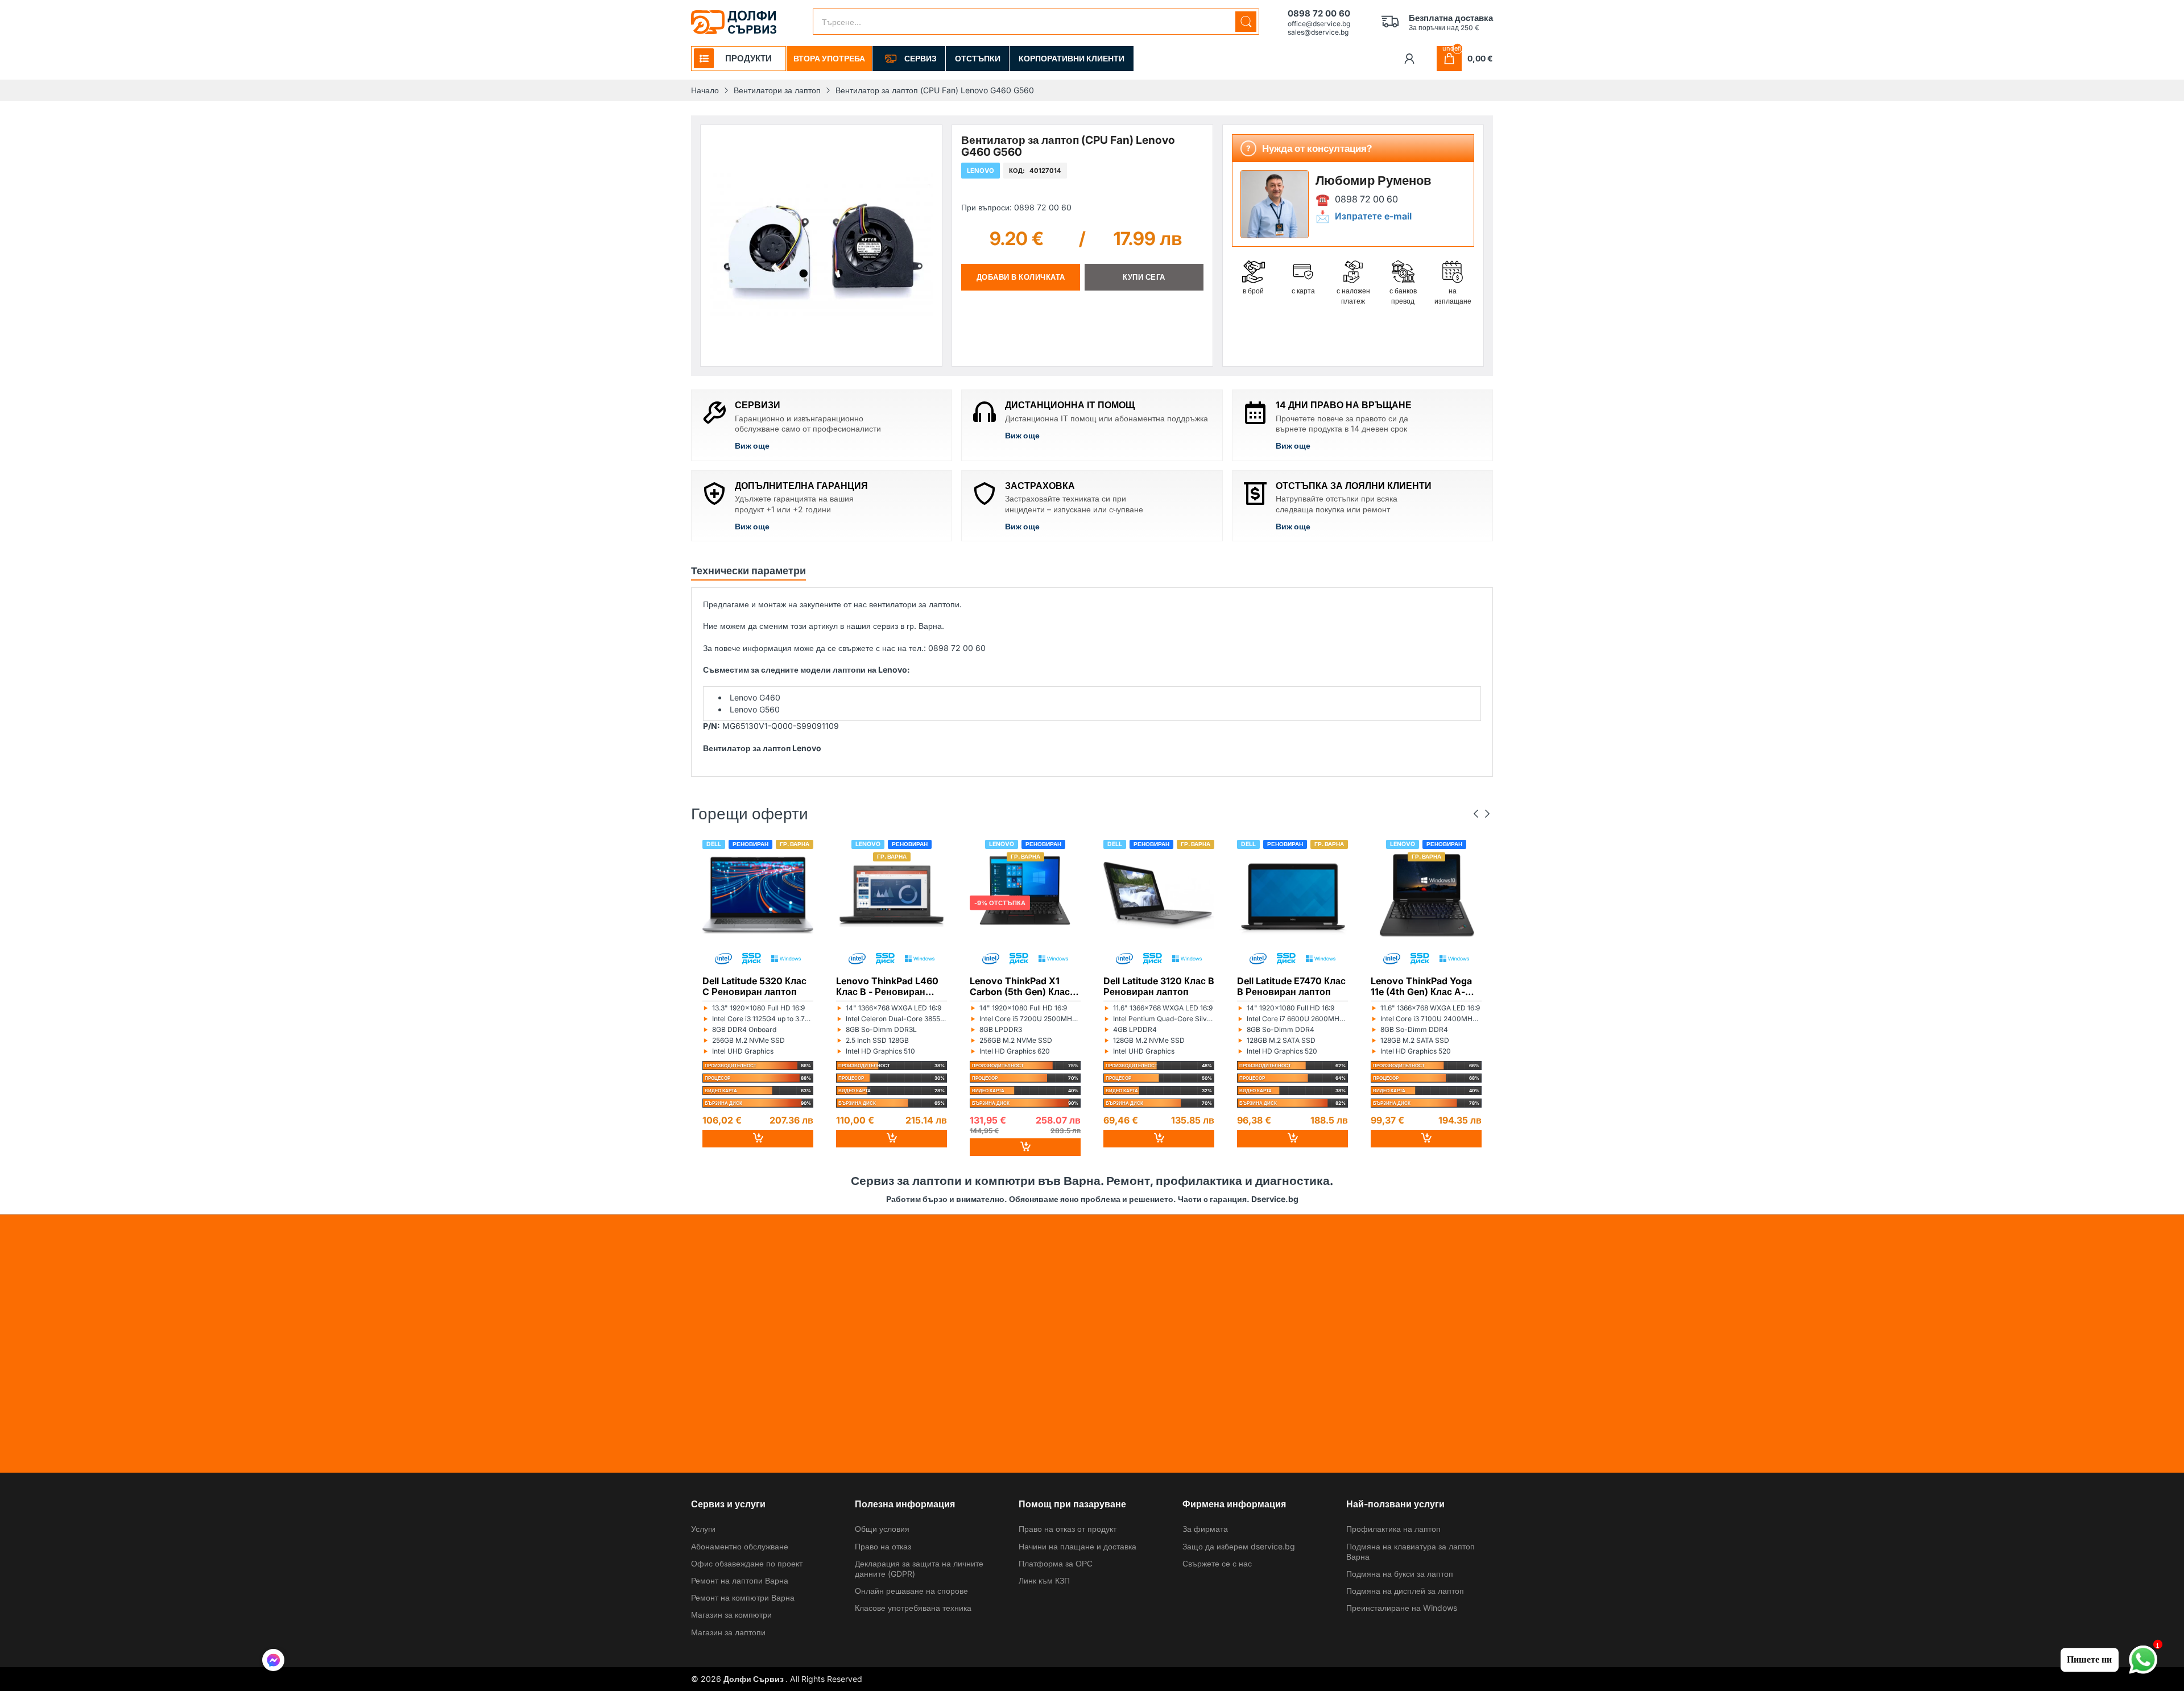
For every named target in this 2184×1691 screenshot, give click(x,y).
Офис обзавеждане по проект (747, 1563)
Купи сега (1144, 277)
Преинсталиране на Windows (1402, 1608)
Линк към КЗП (1044, 1580)
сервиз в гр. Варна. (909, 626)
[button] (273, 1661)
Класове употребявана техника (913, 1608)
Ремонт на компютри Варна (743, 1597)
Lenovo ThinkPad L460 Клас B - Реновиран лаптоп (887, 986)
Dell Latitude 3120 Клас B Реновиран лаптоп (1159, 986)
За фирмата (1205, 1529)
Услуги (703, 1529)
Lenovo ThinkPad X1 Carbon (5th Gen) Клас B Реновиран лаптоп (1024, 986)
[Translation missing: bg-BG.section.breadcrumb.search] (1246, 22)
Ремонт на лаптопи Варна (740, 1580)
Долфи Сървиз (754, 1679)
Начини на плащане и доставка (1077, 1546)
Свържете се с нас (1217, 1563)
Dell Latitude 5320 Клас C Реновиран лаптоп (754, 986)
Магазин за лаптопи (728, 1632)
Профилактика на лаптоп (1393, 1529)
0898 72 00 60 (1366, 199)
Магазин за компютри (731, 1615)
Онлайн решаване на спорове (911, 1591)
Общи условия (882, 1529)
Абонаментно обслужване (740, 1546)
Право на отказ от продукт (1068, 1529)
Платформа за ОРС (1056, 1563)
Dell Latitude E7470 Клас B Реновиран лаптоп (1291, 986)
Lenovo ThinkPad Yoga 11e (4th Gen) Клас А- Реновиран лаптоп (1421, 986)
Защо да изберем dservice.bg (1239, 1546)
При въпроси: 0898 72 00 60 (1016, 207)
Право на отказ (883, 1546)
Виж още (752, 445)
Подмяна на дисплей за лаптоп (1405, 1591)
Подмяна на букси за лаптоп (1400, 1574)
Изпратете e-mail (1373, 216)
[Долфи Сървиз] (734, 22)
